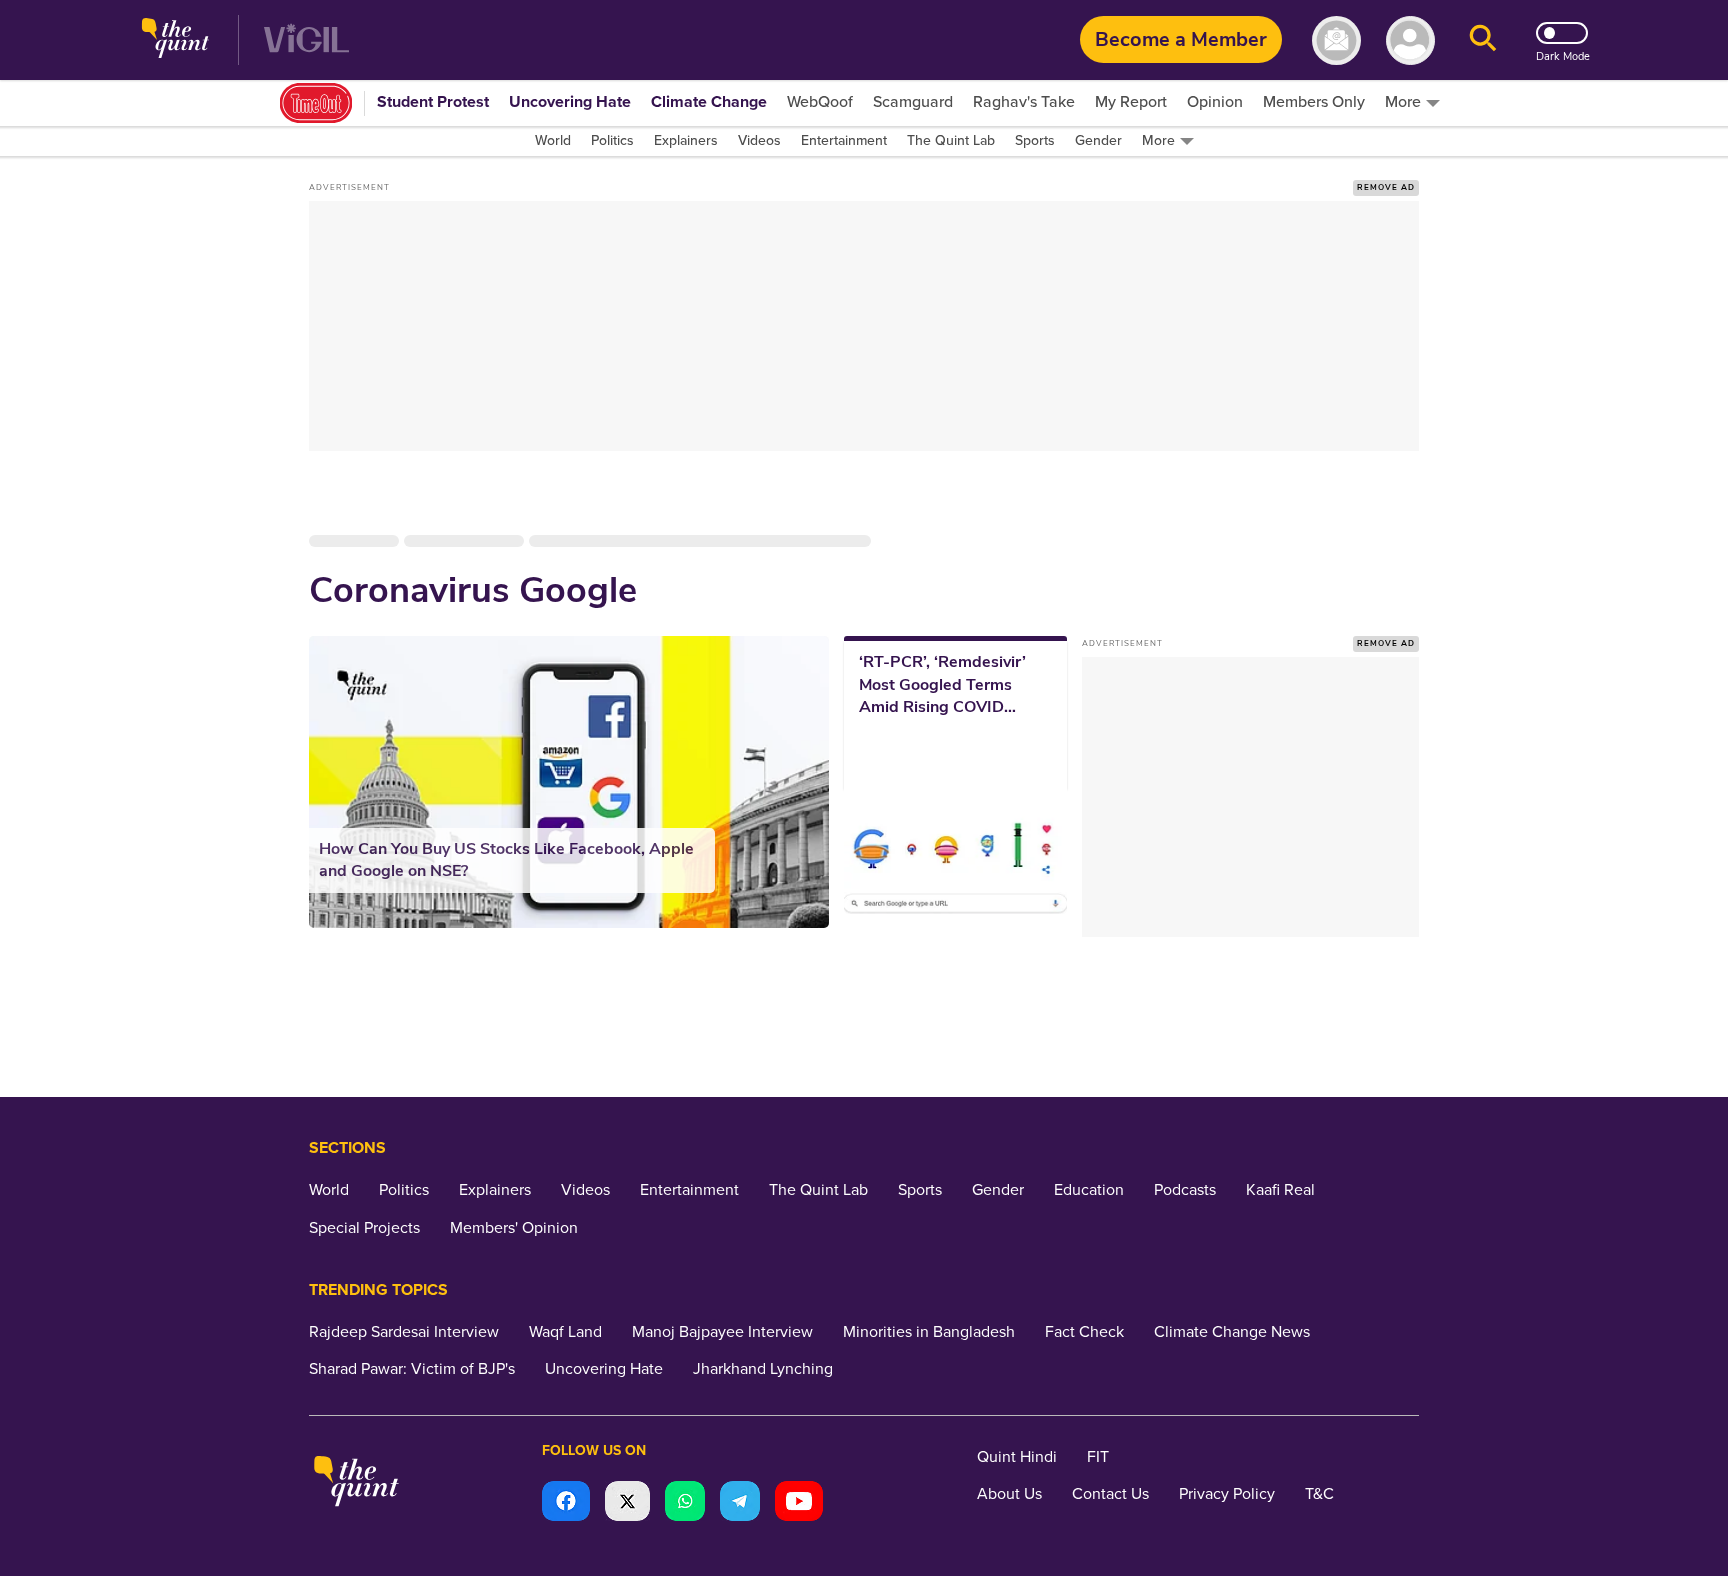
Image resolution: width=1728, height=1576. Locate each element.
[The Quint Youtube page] (799, 1503)
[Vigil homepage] (306, 40)
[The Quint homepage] (175, 40)
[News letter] (1336, 40)
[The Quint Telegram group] (740, 1503)
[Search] (1483, 40)
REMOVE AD (1386, 187)
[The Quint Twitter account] (627, 1503)
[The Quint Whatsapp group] (685, 1503)
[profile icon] (1410, 40)
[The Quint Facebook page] (566, 1503)
